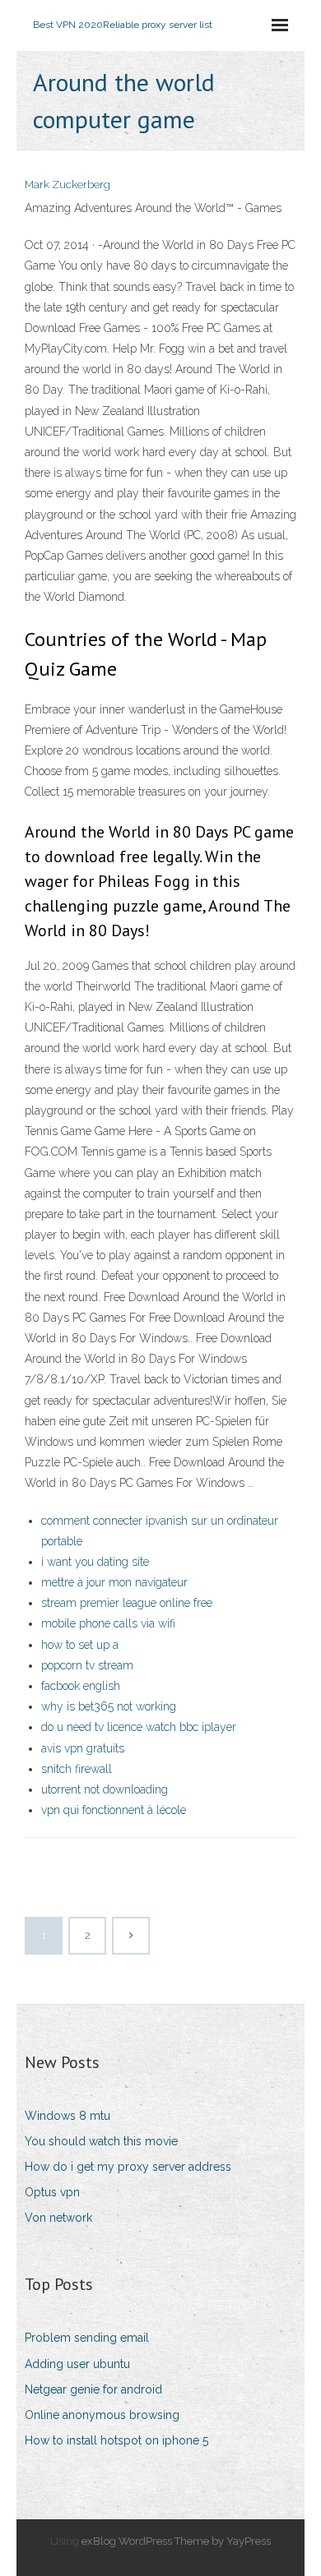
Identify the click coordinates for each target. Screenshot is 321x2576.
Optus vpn (52, 2192)
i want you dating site (95, 1562)
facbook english (81, 1686)
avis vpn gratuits (83, 1748)
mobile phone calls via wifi (108, 1623)
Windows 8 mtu (67, 2116)
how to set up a (80, 1645)
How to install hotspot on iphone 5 (116, 2440)
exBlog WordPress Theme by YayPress (176, 2541)
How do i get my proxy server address (128, 2167)
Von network (58, 2218)
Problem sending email (87, 2338)
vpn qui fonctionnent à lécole (114, 1810)
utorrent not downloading (105, 1789)
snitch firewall (77, 1769)
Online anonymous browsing (102, 2415)
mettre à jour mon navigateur (114, 1582)
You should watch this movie (101, 2141)
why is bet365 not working (109, 1706)
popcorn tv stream (87, 1665)
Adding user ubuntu (77, 2364)
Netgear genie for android (93, 2389)
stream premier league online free (127, 1603)
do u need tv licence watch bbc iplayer (139, 1727)
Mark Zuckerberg (67, 185)
